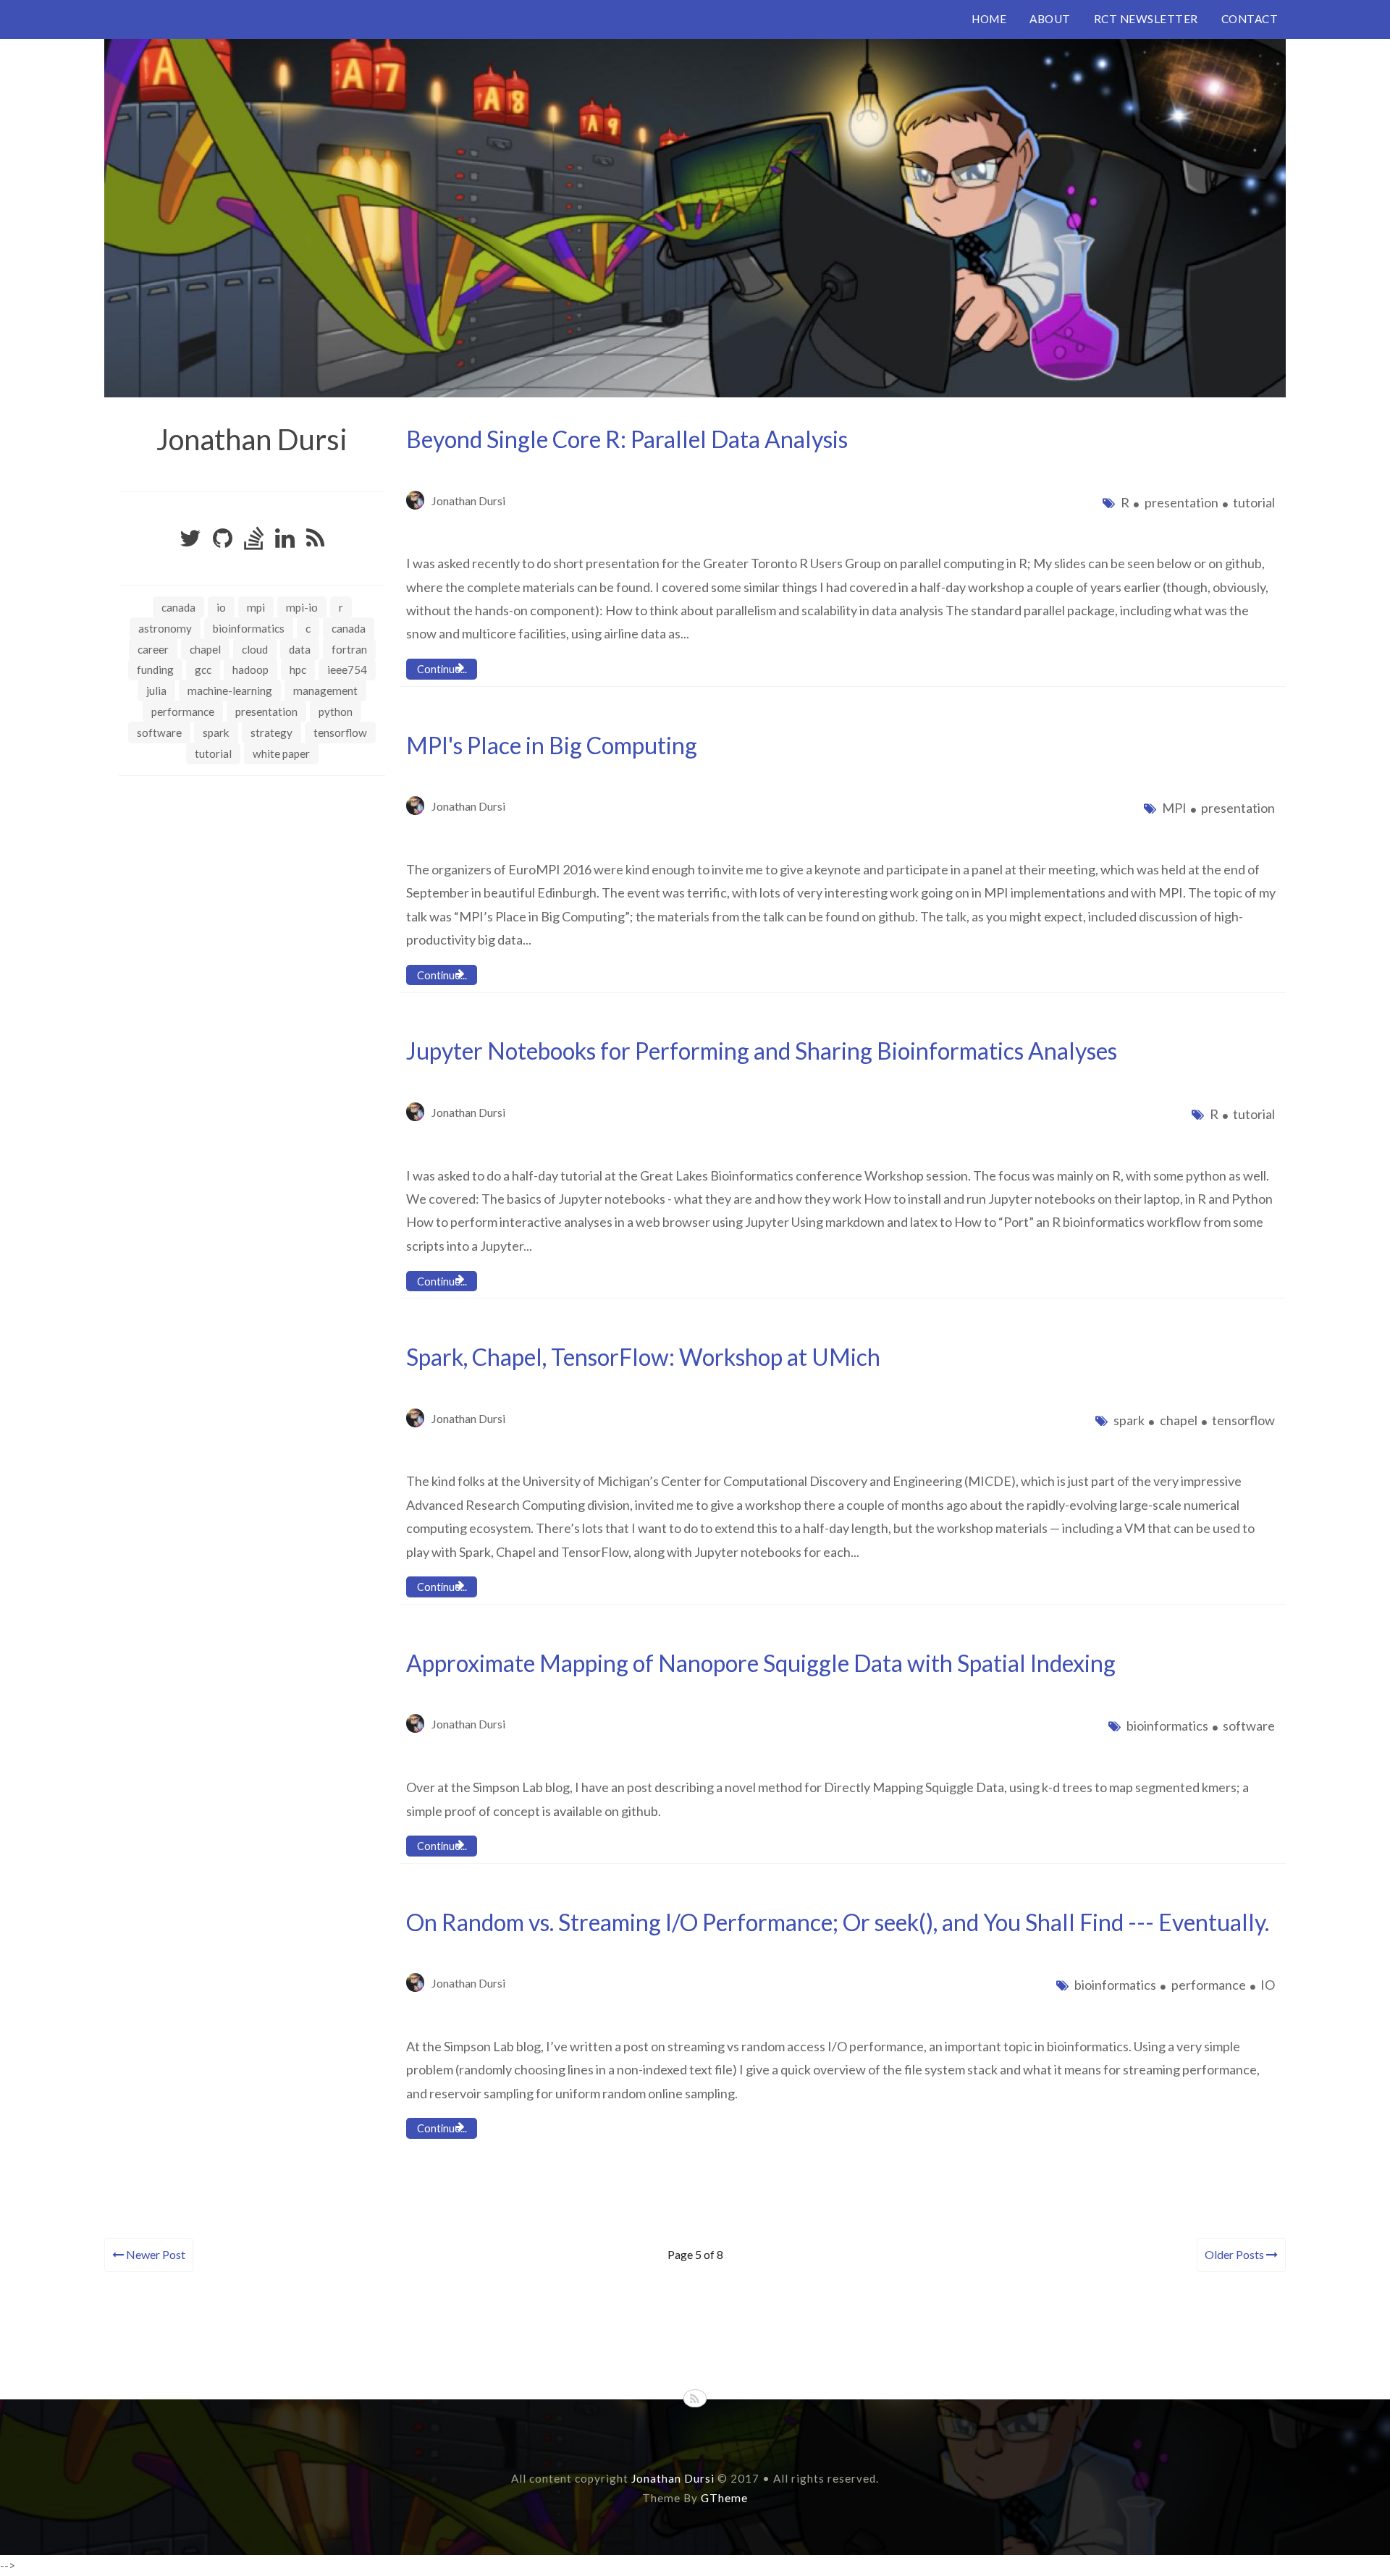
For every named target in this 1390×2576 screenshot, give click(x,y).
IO (221, 607)
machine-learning (230, 691)
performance (183, 711)
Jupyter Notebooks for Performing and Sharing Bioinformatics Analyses (762, 1051)
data (300, 649)
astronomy (165, 628)
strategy (271, 732)
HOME (989, 19)
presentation (266, 711)
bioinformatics (249, 628)
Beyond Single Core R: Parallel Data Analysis (627, 439)
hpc (298, 670)
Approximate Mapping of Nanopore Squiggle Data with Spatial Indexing (761, 1663)
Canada (178, 607)
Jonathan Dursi (252, 439)
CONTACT (1250, 19)
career (153, 649)
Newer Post (155, 2254)
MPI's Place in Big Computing (552, 745)
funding (155, 670)
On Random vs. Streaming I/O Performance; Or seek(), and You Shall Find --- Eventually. (838, 1922)
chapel (205, 649)
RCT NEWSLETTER (1146, 19)
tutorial (213, 753)
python (336, 711)
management (325, 691)
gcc (203, 670)
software (159, 732)
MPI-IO (302, 607)
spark (216, 732)
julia (156, 691)
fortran (349, 649)
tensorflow (340, 732)
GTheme (724, 2498)
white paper (281, 753)
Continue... (442, 669)
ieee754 (347, 670)
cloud (255, 649)
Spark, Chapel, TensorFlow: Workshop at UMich (643, 1357)
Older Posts (1235, 2254)
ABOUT (1050, 19)
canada (349, 628)
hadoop (250, 670)
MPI (256, 607)
